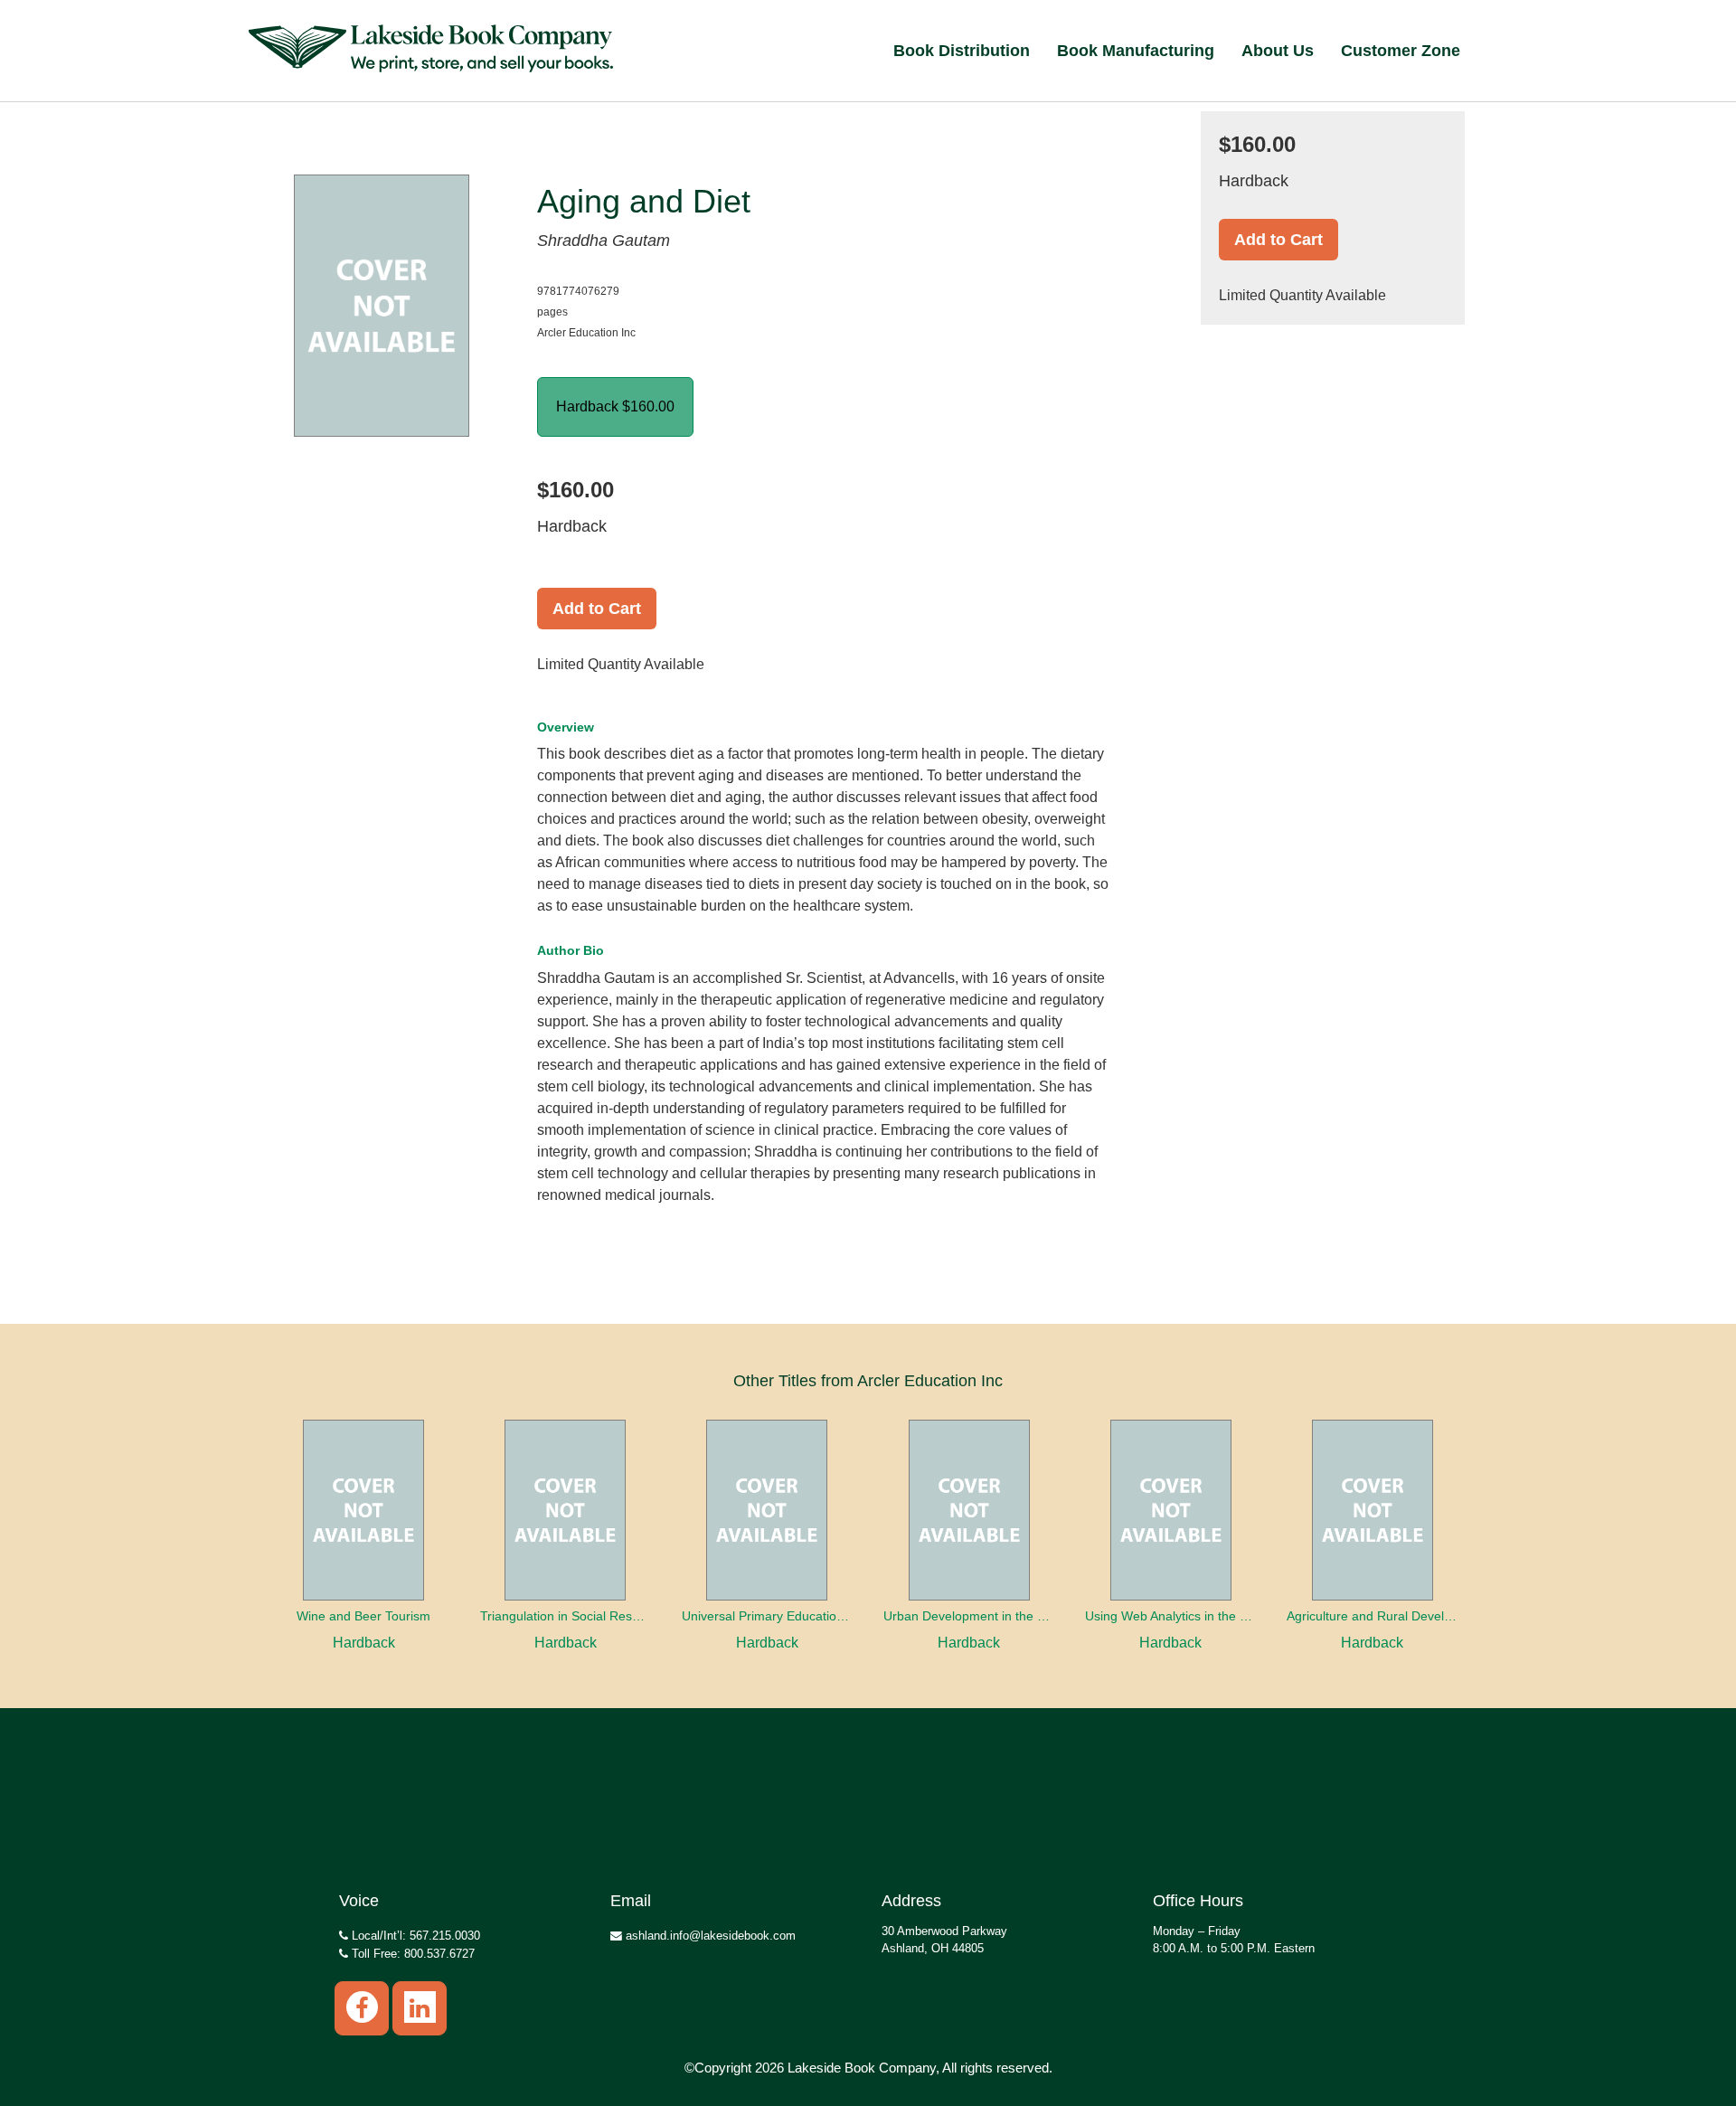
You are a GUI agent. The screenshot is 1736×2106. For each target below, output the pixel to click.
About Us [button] (1278, 51)
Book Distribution (962, 51)
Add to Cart (597, 609)
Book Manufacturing (1136, 51)
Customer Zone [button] (1401, 51)
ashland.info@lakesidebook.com (709, 1936)
